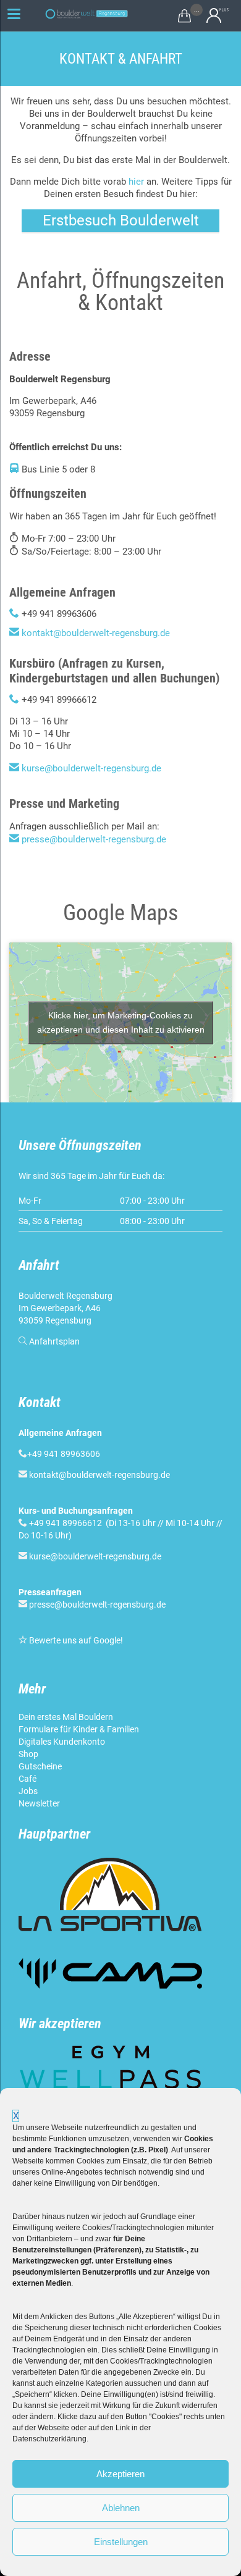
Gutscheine (40, 1766)
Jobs (28, 1791)
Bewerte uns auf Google (75, 1640)
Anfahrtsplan (54, 1341)
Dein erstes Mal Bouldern (66, 1717)
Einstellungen (121, 2542)
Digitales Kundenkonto (62, 1742)
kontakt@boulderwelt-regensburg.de (96, 633)
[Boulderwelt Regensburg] (90, 14)
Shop (28, 1754)
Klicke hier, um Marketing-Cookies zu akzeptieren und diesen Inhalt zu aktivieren (121, 1022)
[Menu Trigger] (14, 14)
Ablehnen (121, 2508)
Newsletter (39, 1803)
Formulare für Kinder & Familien (79, 1729)
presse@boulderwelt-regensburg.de (94, 839)
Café (27, 1779)
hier (136, 182)
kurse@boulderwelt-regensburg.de (91, 768)
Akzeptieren (120, 2474)
